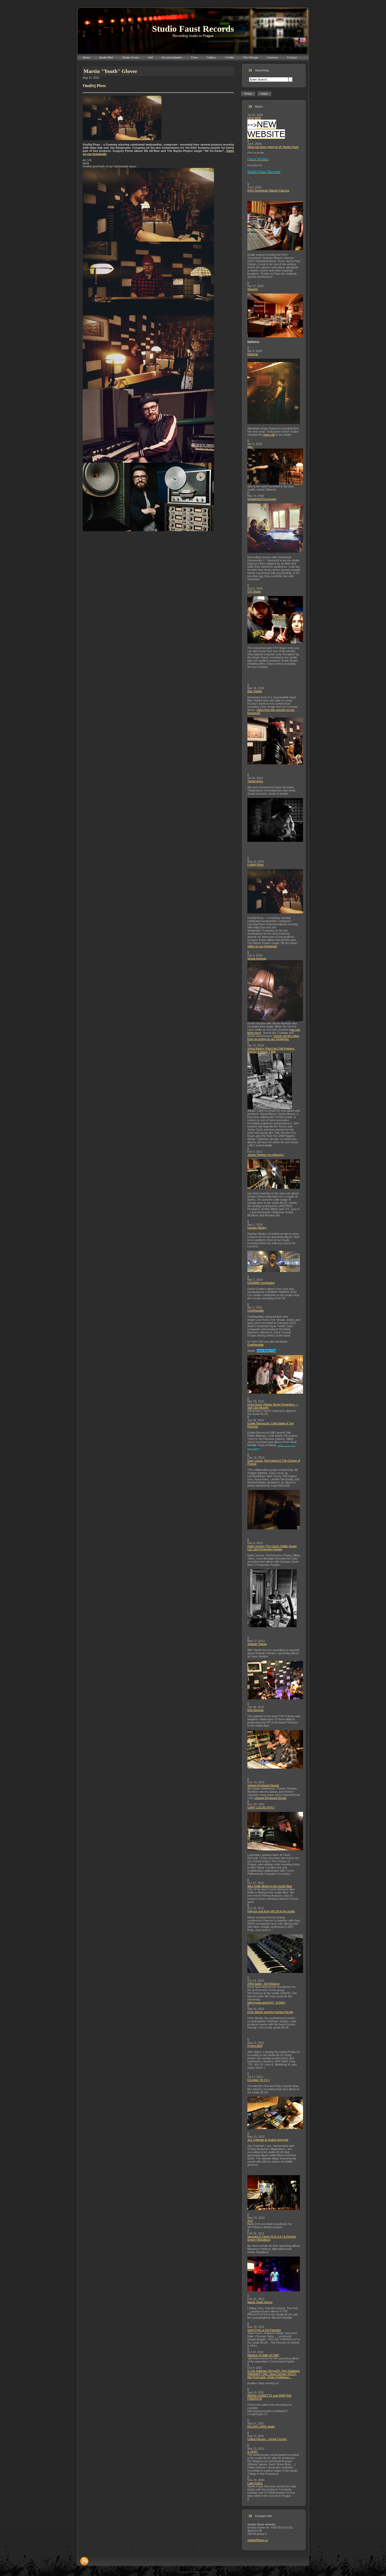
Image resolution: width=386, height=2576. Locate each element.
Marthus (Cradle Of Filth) (263, 2355)
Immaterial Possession (262, 499)
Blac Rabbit (255, 691)
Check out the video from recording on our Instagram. (273, 1037)
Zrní (250, 2221)
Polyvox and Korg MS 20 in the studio (271, 1911)
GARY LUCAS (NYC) (261, 1807)
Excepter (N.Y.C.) (259, 2080)
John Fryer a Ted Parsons (264, 2330)
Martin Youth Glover (260, 2302)
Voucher (253, 289)
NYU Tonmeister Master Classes (268, 190)
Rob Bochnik (255, 1710)
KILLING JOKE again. (261, 2426)
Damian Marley (257, 1228)
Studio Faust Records (193, 29)
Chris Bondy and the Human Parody (270, 2012)
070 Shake (254, 592)
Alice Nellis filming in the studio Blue (270, 1886)
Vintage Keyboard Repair (263, 1785)
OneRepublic (256, 1311)
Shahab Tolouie (257, 1644)
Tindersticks (255, 781)
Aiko (250, 447)
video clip (269, 435)
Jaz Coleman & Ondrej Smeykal (268, 2140)
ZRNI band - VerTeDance (264, 1984)
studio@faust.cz (258, 2540)
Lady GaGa (255, 2483)
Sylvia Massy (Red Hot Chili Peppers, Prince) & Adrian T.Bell (271, 1050)
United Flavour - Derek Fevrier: (267, 2439)
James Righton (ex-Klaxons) (266, 1155)
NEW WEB (254, 118)
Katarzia (253, 354)
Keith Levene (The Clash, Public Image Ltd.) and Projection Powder (272, 1548)
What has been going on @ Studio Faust (273, 147)
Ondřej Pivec (256, 865)
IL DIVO (252, 2452)
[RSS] (84, 2561)
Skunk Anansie (257, 959)
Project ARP (255, 2046)
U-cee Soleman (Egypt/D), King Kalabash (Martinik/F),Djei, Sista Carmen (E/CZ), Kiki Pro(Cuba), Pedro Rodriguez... (274, 2374)
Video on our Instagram (262, 946)
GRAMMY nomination (261, 1283)
